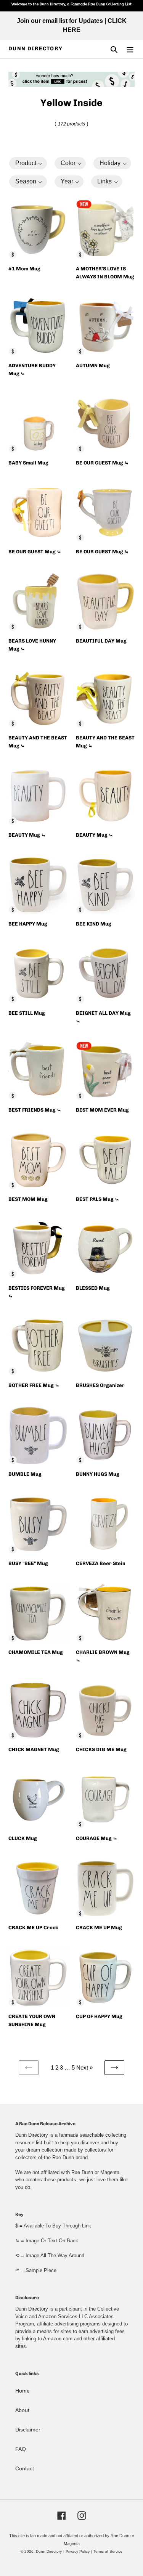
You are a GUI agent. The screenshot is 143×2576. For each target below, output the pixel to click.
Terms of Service (108, 2551)
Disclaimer (28, 2430)
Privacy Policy (78, 2551)
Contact (25, 2468)
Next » (84, 2067)
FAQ (21, 2449)
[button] (28, 163)
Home (22, 2391)
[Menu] (130, 49)
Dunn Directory (36, 49)
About (22, 2410)
